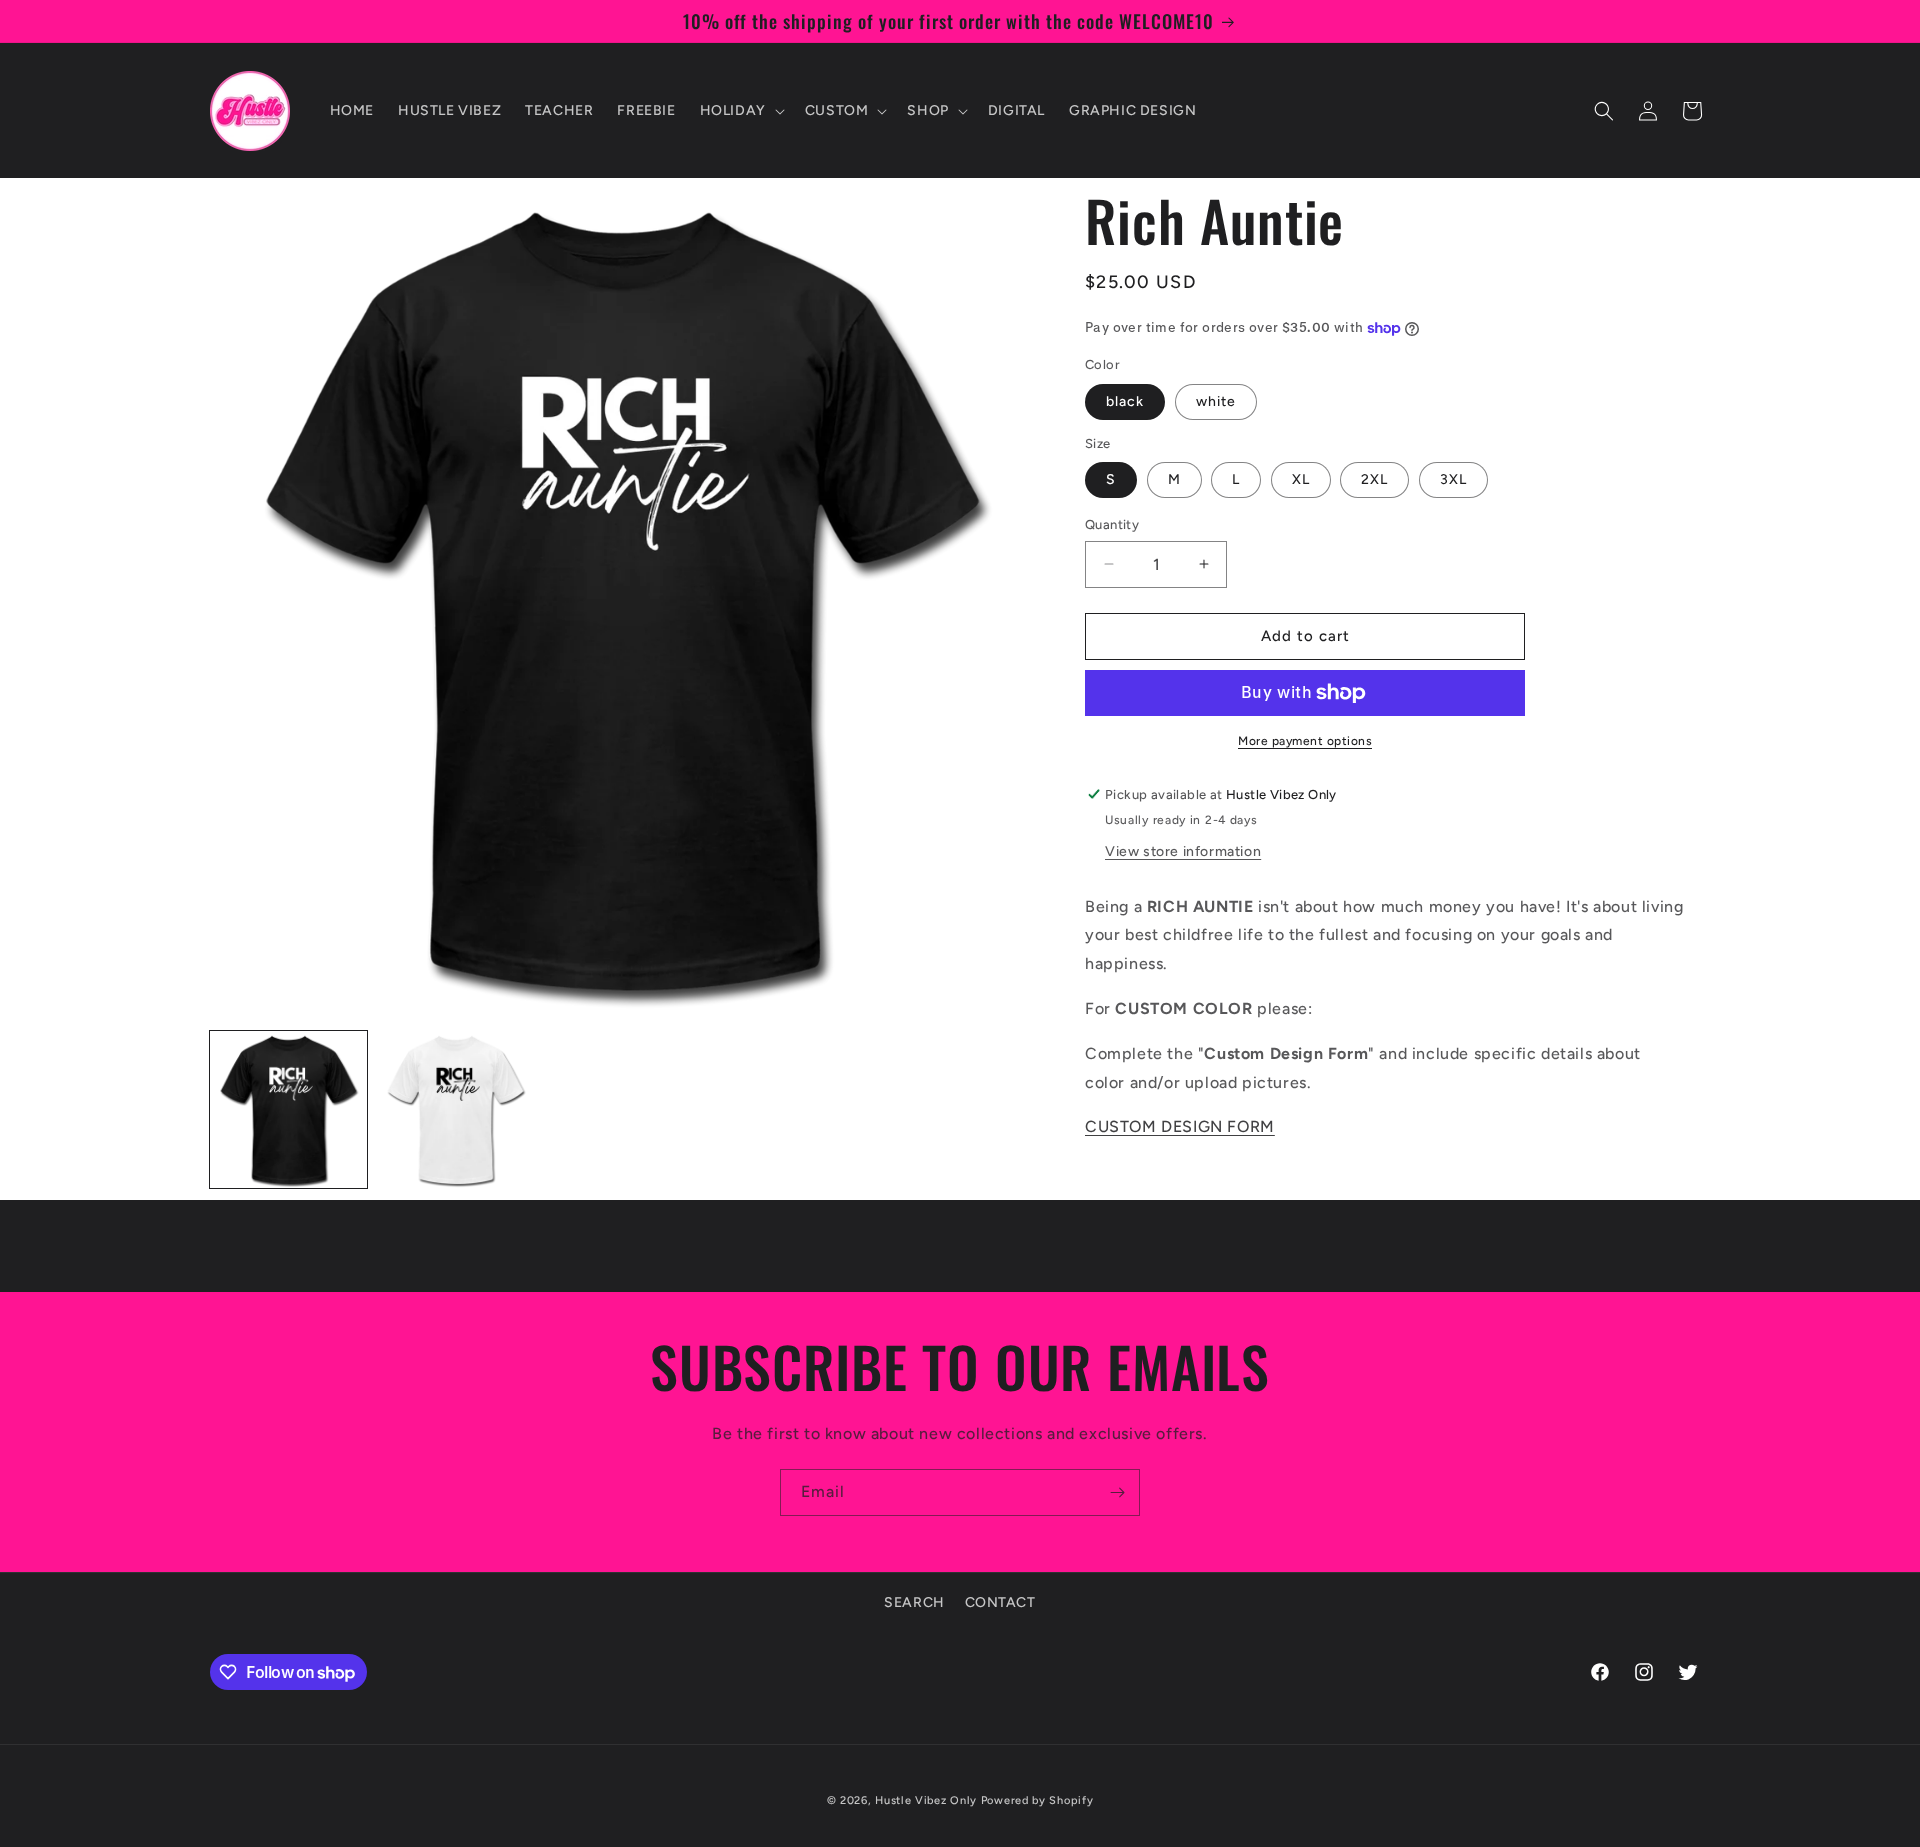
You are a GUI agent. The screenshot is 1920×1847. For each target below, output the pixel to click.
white (1216, 401)
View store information (1183, 851)
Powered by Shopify (1037, 1800)
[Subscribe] (1117, 1492)
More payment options (1305, 741)
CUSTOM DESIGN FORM (1180, 1126)
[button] (740, 111)
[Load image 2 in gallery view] (455, 1109)
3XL (1453, 479)
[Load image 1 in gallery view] (288, 1109)
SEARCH (914, 1602)
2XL (1374, 479)
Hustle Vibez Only (926, 1800)
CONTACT (1000, 1602)
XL (1301, 479)
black (1125, 401)
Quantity (1112, 524)
